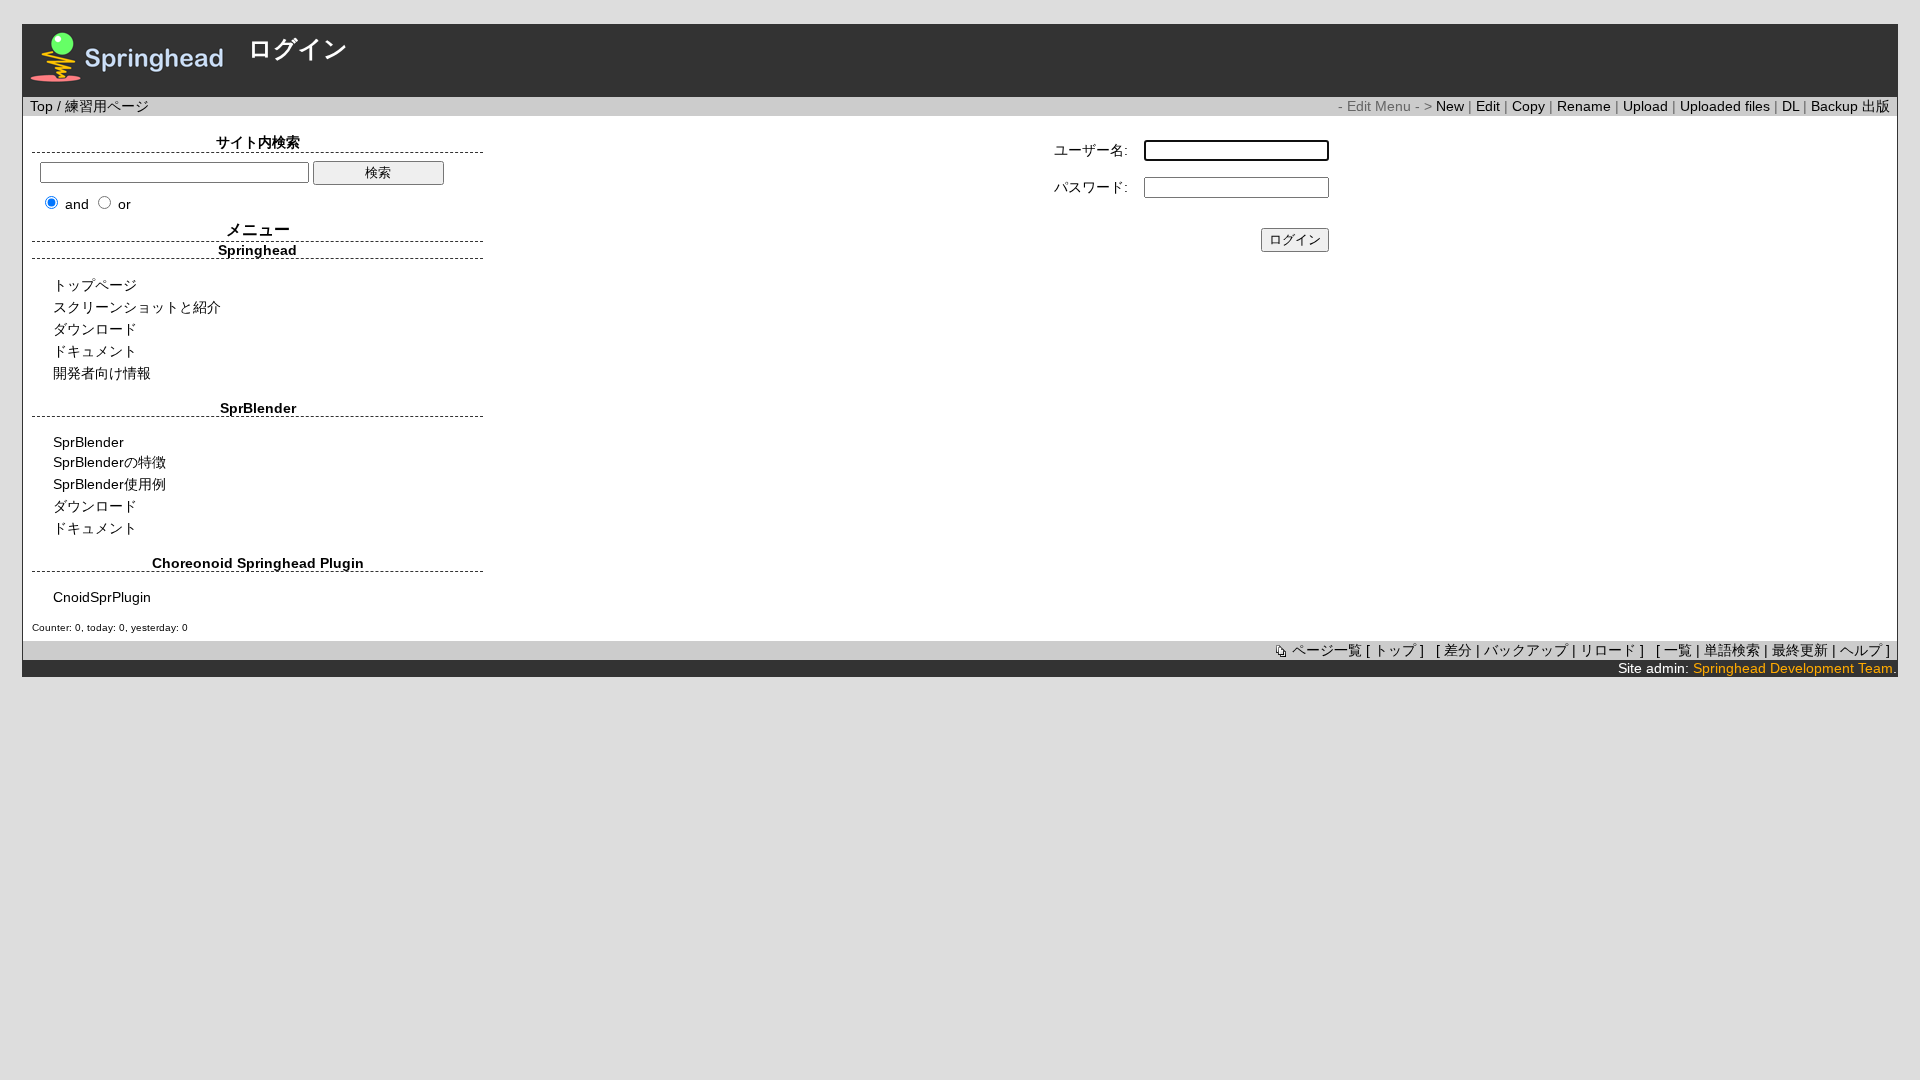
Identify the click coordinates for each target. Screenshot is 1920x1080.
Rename (1586, 106)
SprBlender (88, 442)
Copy (1530, 106)
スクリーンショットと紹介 (137, 307)
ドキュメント (95, 351)
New (1452, 106)
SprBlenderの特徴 (109, 462)
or (124, 204)
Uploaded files (1727, 106)
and (77, 204)
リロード (1608, 650)
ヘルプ (1861, 650)
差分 (1458, 650)
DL (1792, 106)
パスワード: (1091, 187)
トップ (1395, 650)
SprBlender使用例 (109, 484)
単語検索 (1732, 650)
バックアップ (1526, 650)
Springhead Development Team (1793, 668)
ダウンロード (95, 329)
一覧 (1678, 650)
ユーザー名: (1091, 150)
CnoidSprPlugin (102, 597)
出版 (1876, 106)
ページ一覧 (1327, 650)
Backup (1836, 106)
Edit (1490, 106)
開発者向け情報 (102, 373)
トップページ (95, 285)
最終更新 (1800, 650)
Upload (1647, 106)
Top (41, 106)
